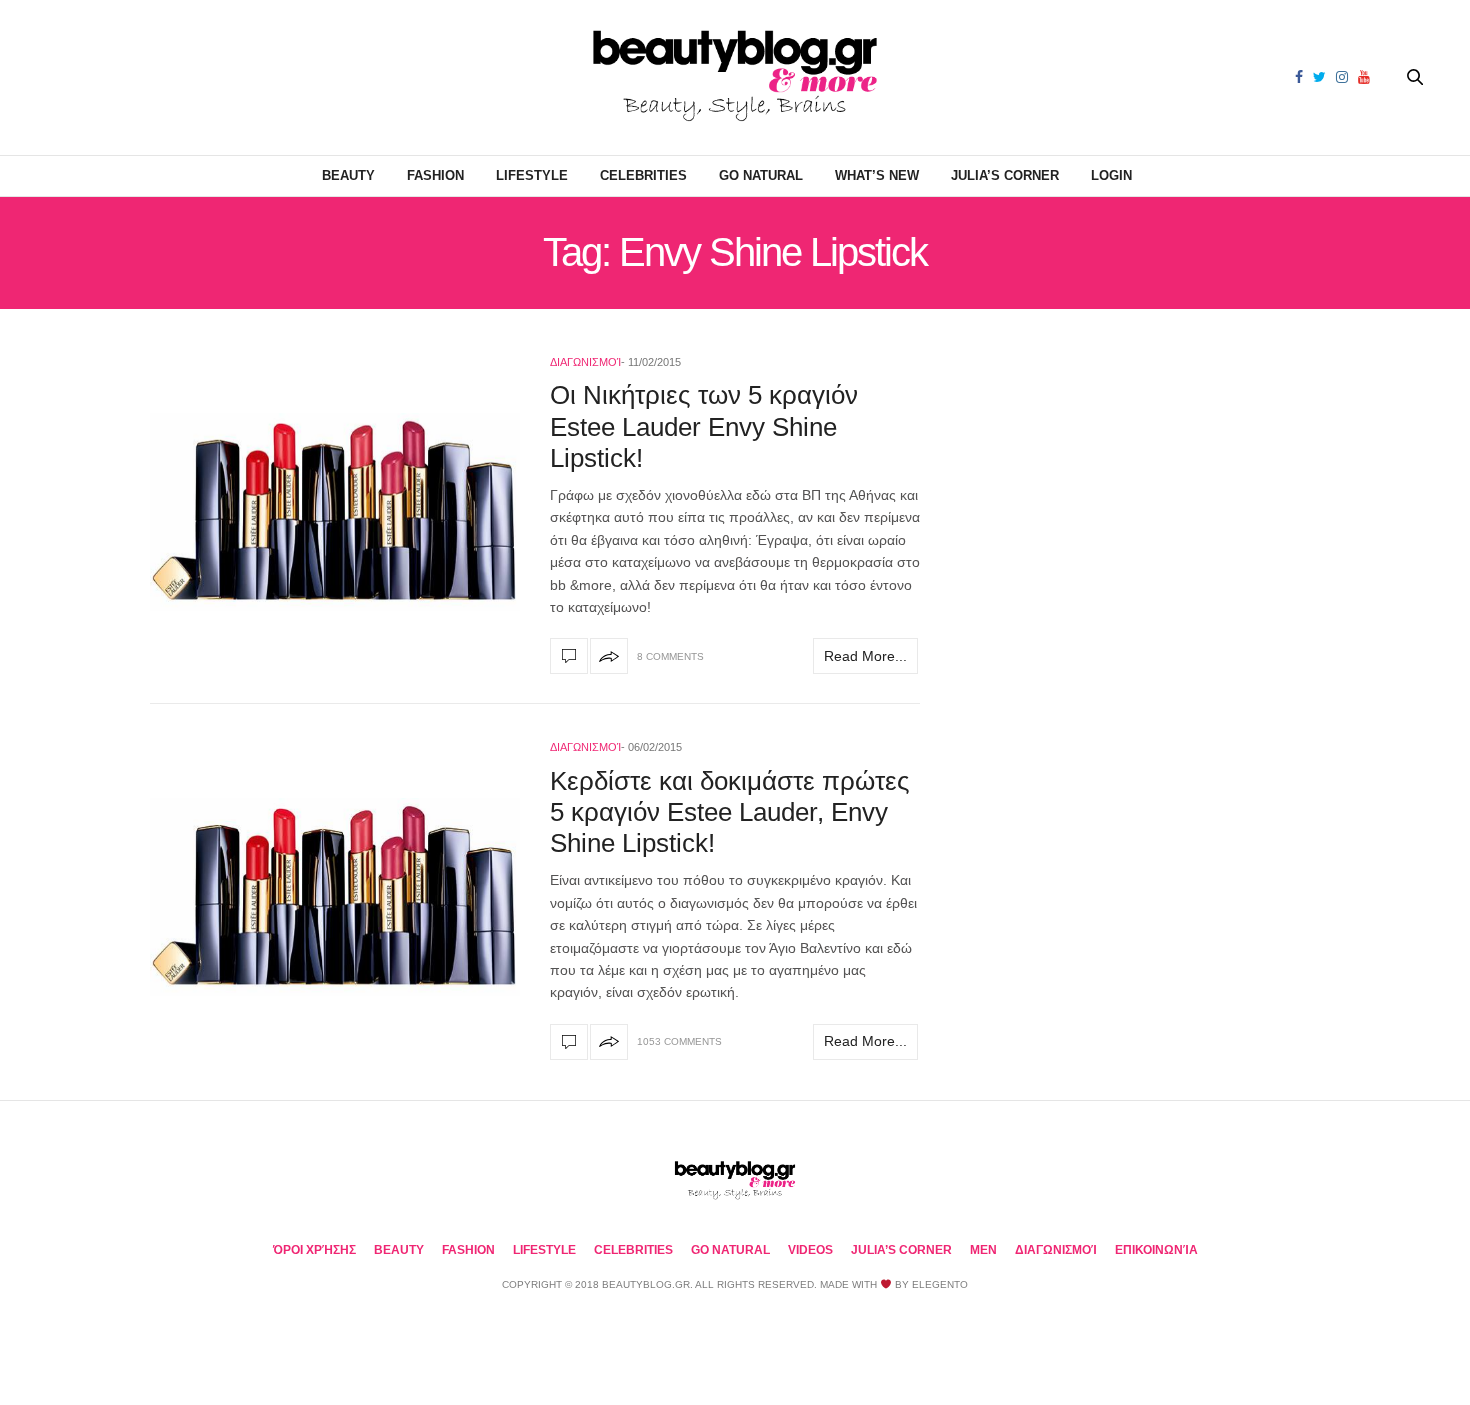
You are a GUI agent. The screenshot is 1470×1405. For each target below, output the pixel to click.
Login (1111, 175)
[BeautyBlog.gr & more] (735, 77)
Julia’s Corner (1005, 175)
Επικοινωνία (1156, 1250)
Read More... (865, 656)
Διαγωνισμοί (585, 362)
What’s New (877, 175)
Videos (810, 1250)
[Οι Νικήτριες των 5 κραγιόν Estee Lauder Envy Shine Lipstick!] (335, 512)
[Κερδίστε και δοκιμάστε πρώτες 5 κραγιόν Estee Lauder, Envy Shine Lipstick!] (335, 897)
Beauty (348, 175)
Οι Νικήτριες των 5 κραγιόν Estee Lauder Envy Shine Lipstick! (704, 426)
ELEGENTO (940, 1284)
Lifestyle (532, 175)
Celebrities (643, 175)
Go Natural (761, 175)
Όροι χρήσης (314, 1250)
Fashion (435, 175)
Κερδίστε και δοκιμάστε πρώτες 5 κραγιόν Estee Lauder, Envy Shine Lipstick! (730, 812)
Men (983, 1250)
